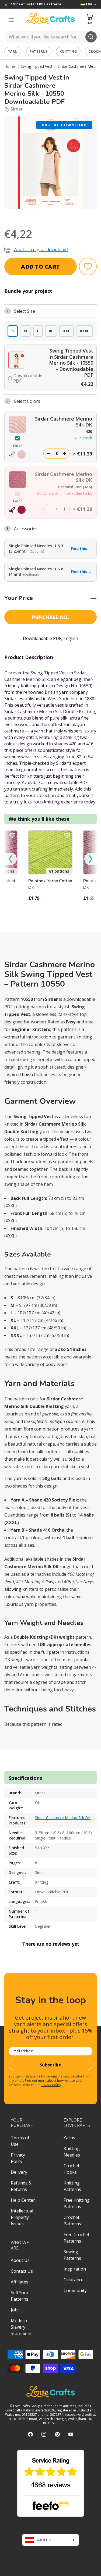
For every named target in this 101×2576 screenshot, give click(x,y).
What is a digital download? (41, 250)
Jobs (15, 2310)
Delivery (19, 2172)
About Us (20, 2260)
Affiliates (20, 2282)
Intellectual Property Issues (22, 2217)
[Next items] (90, 859)
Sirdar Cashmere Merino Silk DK (63, 1818)
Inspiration (75, 2269)
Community (75, 2290)
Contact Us (22, 2271)
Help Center (23, 2200)
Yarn (13, 51)
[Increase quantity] (65, 454)
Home (10, 66)
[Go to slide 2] (54, 216)
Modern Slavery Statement (21, 2327)
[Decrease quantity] (48, 454)
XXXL (84, 331)
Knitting (68, 51)
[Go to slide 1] (47, 216)
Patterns (39, 51)
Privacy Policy (51, 2085)
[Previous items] (11, 859)
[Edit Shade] (18, 454)
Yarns (69, 2138)
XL (51, 331)
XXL (67, 331)
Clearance (74, 2280)
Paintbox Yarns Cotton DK (50, 884)
